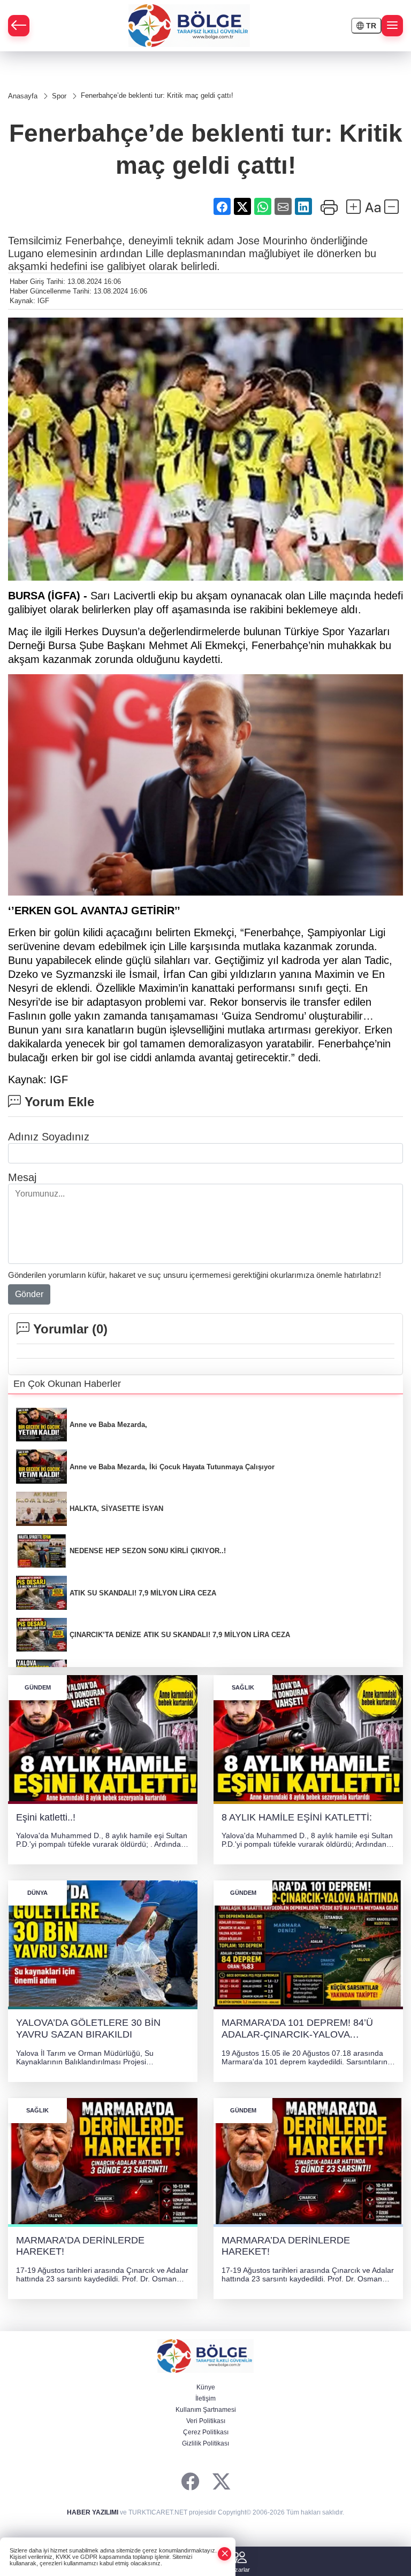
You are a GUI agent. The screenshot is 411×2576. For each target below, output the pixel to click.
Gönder (29, 1294)
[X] (221, 2482)
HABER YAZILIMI (93, 2512)
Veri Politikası (206, 2421)
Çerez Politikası (206, 2432)
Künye (206, 2387)
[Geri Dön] (19, 26)
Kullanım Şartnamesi (206, 2410)
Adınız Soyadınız (49, 1137)
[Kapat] (225, 2554)
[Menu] (392, 26)
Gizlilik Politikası (205, 2443)
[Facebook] (190, 2482)
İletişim (205, 2398)
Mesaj (22, 1177)
